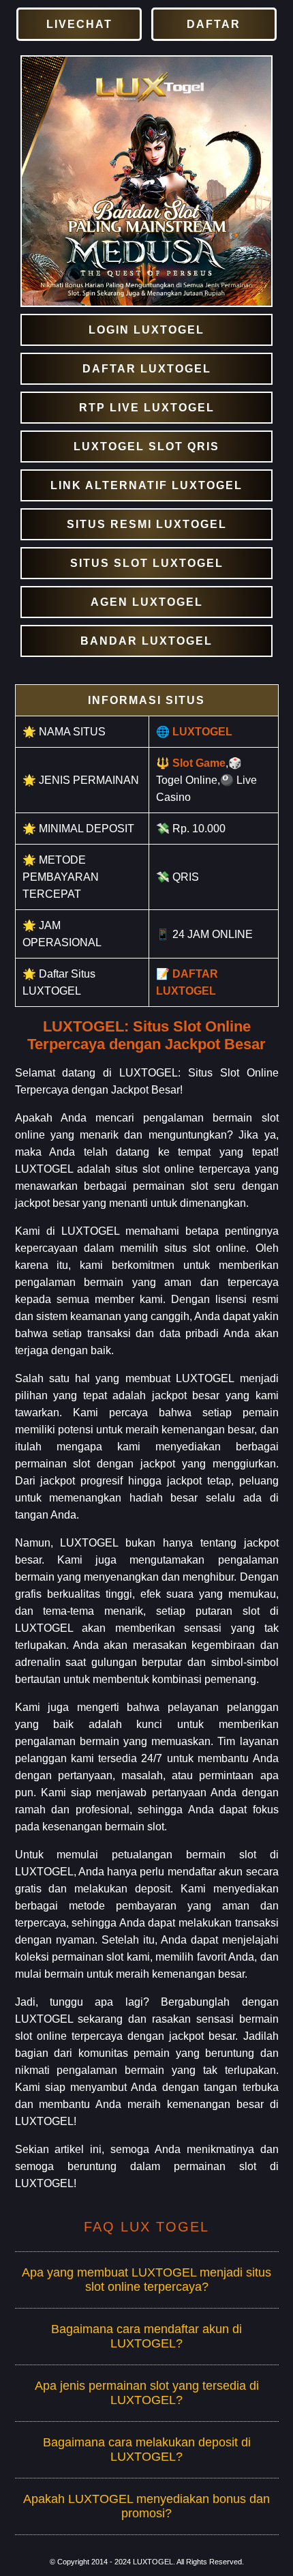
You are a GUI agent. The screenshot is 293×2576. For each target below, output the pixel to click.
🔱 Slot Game (191, 763)
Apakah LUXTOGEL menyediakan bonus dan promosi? (146, 2506)
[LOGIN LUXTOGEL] (146, 330)
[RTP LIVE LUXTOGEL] (146, 408)
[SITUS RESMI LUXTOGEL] (146, 524)
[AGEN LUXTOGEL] (146, 602)
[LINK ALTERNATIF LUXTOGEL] (146, 485)
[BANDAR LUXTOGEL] (146, 641)
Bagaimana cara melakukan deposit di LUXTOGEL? (147, 2449)
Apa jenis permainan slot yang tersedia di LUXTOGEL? (147, 2393)
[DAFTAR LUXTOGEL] (146, 369)
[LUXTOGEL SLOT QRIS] (146, 447)
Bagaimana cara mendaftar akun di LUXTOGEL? (146, 2336)
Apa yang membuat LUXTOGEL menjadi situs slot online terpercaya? (146, 2280)
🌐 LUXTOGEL (194, 732)
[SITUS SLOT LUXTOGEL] (146, 563)
